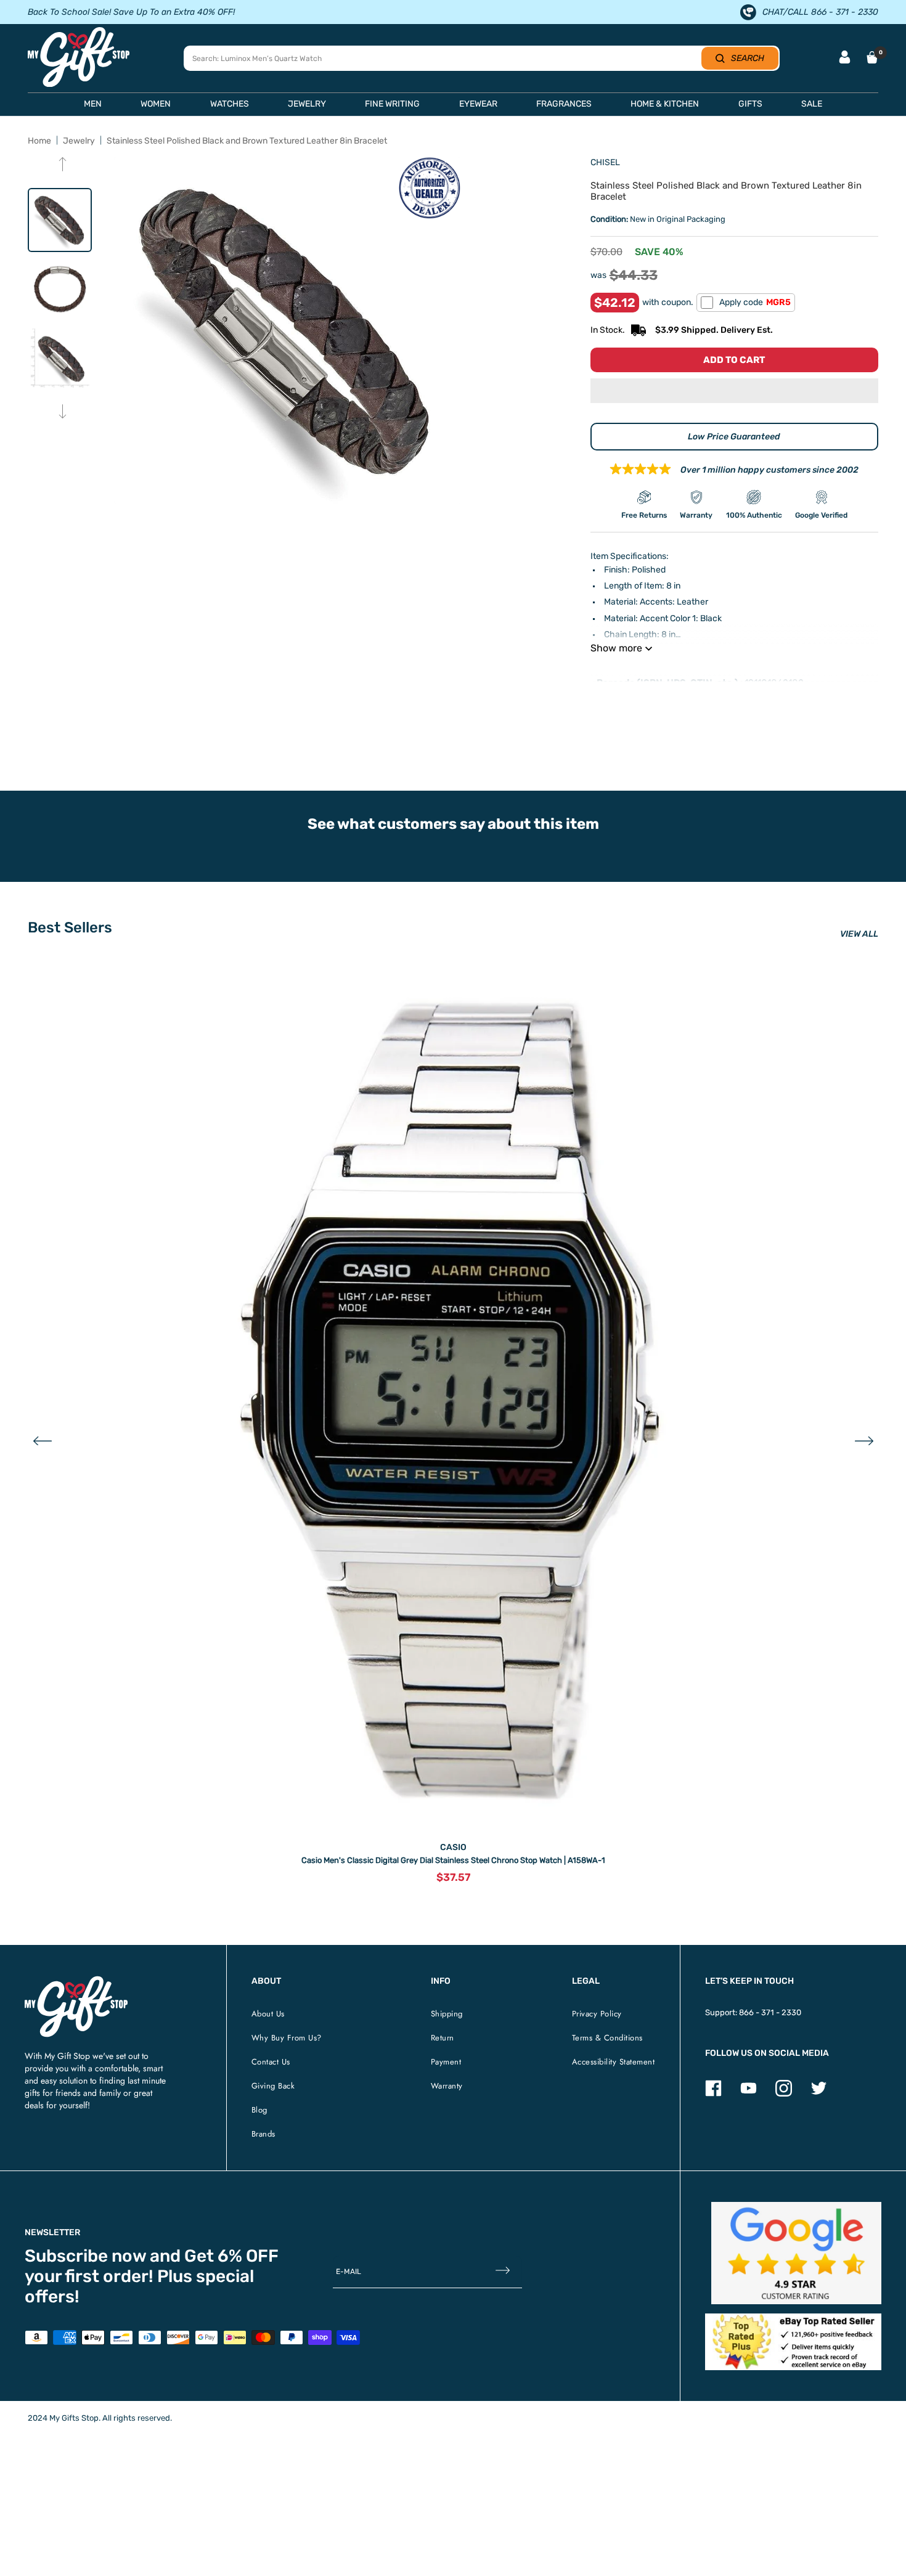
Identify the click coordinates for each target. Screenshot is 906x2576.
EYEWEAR (478, 104)
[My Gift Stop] (76, 1981)
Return (443, 2038)
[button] (734, 392)
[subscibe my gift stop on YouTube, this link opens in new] (749, 2094)
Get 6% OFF (231, 2256)
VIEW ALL (859, 934)
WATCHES (230, 104)
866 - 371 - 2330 (770, 2012)
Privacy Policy (597, 2014)
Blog (259, 2110)
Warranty (447, 2086)
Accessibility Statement (614, 2062)
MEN (93, 104)
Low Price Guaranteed (734, 437)
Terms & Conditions (607, 2038)
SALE (812, 104)
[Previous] (63, 165)
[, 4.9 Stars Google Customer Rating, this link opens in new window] (797, 2253)
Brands (263, 2134)
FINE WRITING (392, 104)
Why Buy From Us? (287, 2038)
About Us (268, 2014)
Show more (616, 648)
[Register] (503, 2272)
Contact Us (271, 2062)
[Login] (845, 58)
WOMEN (156, 104)
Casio (453, 1847)
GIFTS (750, 104)
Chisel (605, 162)
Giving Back (273, 2086)
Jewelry (79, 141)
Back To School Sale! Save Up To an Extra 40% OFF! (131, 12)
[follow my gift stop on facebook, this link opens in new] (713, 2094)
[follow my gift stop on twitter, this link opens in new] (819, 2094)
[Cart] (872, 57)
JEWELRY (307, 104)
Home (39, 141)
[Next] (63, 413)
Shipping (447, 2014)
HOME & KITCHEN (665, 104)
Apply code (755, 302)
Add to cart (734, 360)
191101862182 (774, 683)
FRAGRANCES (564, 104)
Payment (446, 2062)
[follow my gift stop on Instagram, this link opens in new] (784, 2094)
